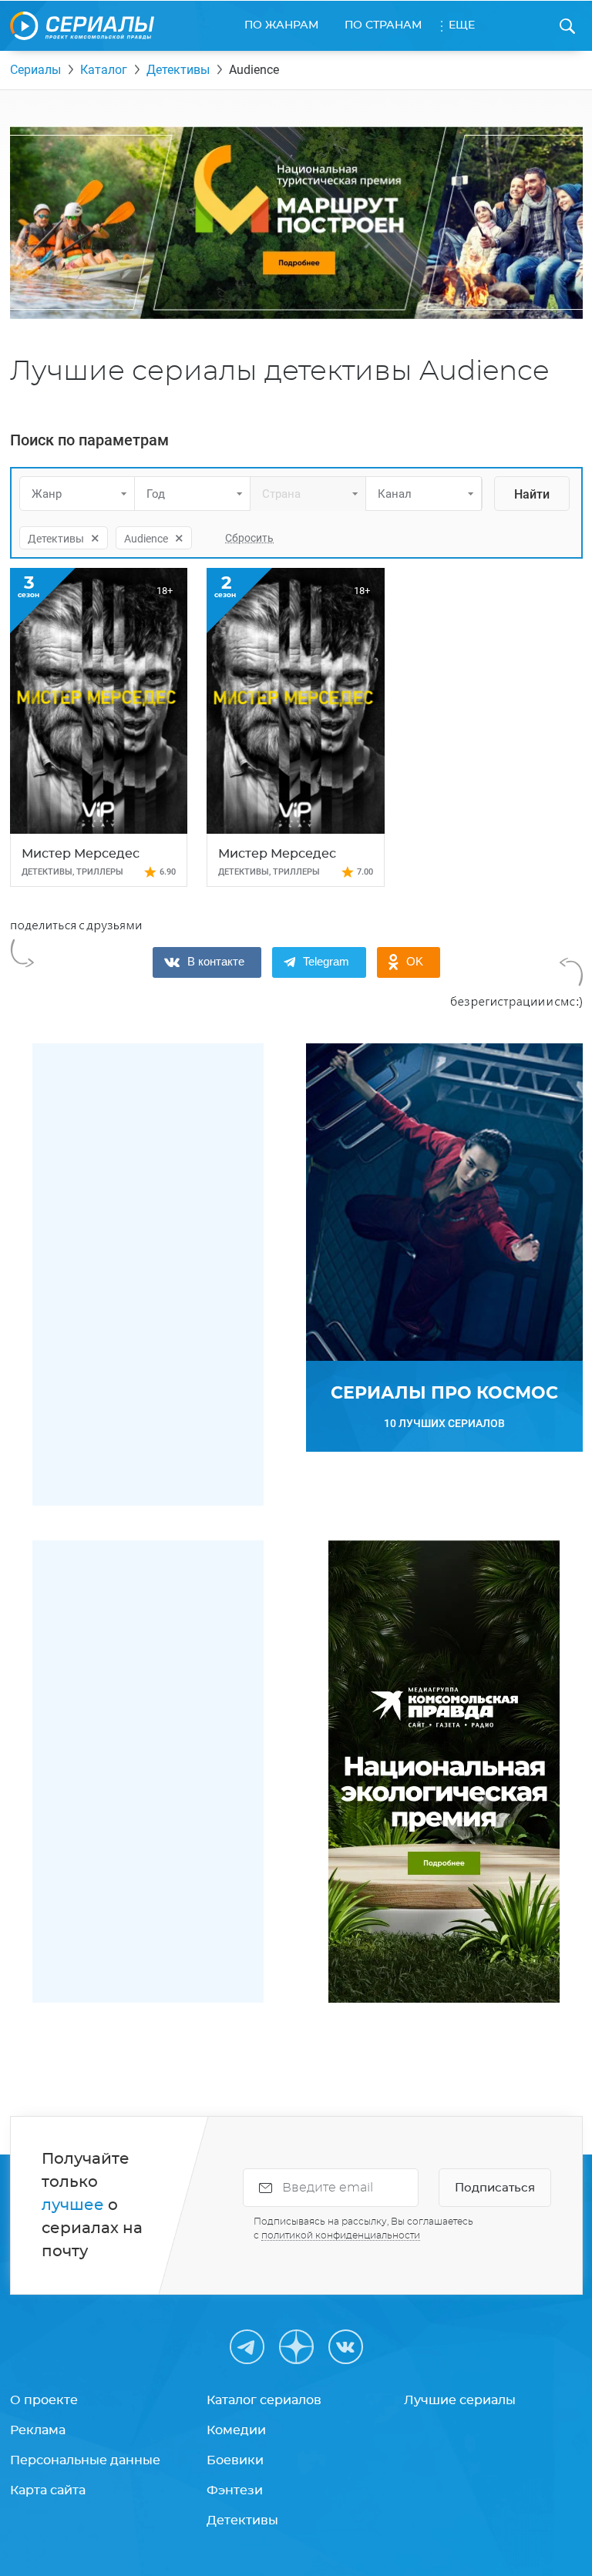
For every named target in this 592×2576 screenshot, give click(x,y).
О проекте (44, 2400)
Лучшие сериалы (460, 2400)
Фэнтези (235, 2490)
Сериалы (35, 70)
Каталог (104, 70)
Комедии (236, 2430)
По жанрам (281, 25)
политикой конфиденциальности (341, 2235)
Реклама (38, 2430)
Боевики (235, 2460)
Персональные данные (85, 2460)
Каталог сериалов (264, 2400)
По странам (383, 25)
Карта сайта (48, 2490)
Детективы (178, 70)
